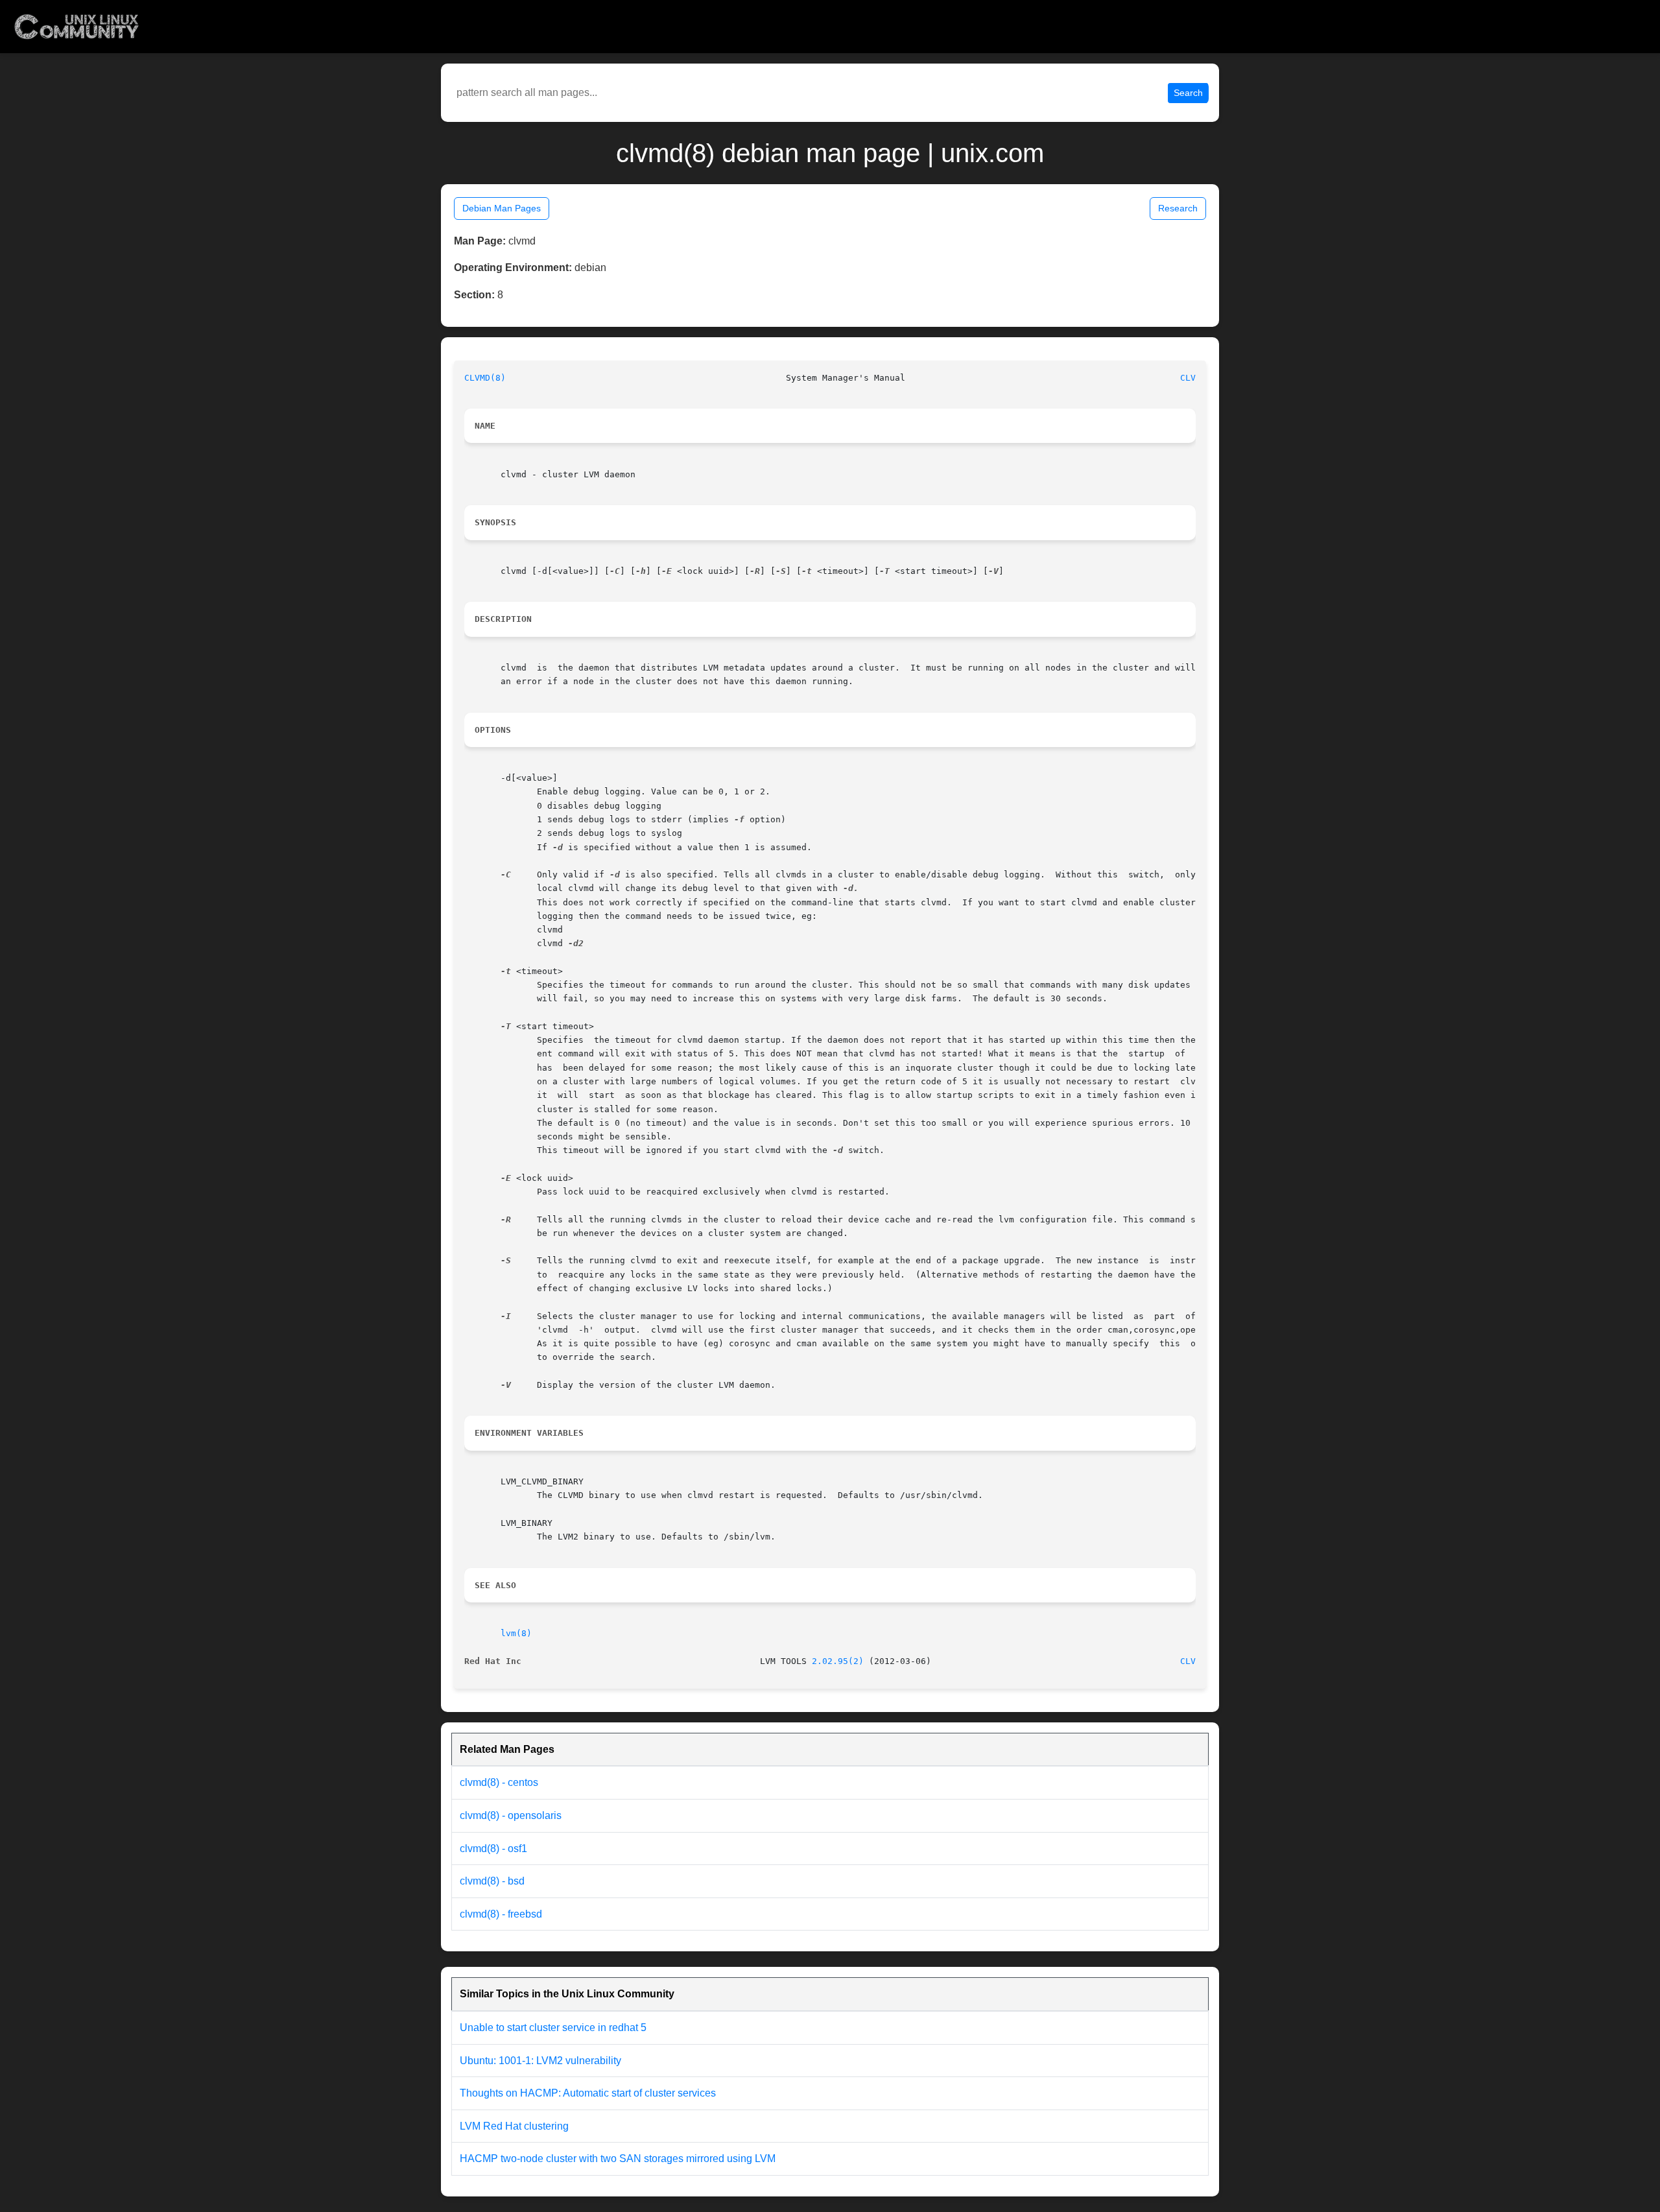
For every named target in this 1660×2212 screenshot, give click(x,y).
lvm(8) (516, 1633)
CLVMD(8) (485, 378)
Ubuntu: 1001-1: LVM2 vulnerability (540, 2061)
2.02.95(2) (838, 1661)
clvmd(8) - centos (499, 1782)
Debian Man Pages (502, 208)
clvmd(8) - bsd (492, 1881)
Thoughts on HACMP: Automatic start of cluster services (588, 2093)
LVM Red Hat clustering (514, 2126)
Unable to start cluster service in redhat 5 (553, 2028)
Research (1178, 208)
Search (1188, 93)
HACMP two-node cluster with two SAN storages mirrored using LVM (618, 2158)
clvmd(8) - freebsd (501, 1914)
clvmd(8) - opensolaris (511, 1815)
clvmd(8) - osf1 (493, 1849)
